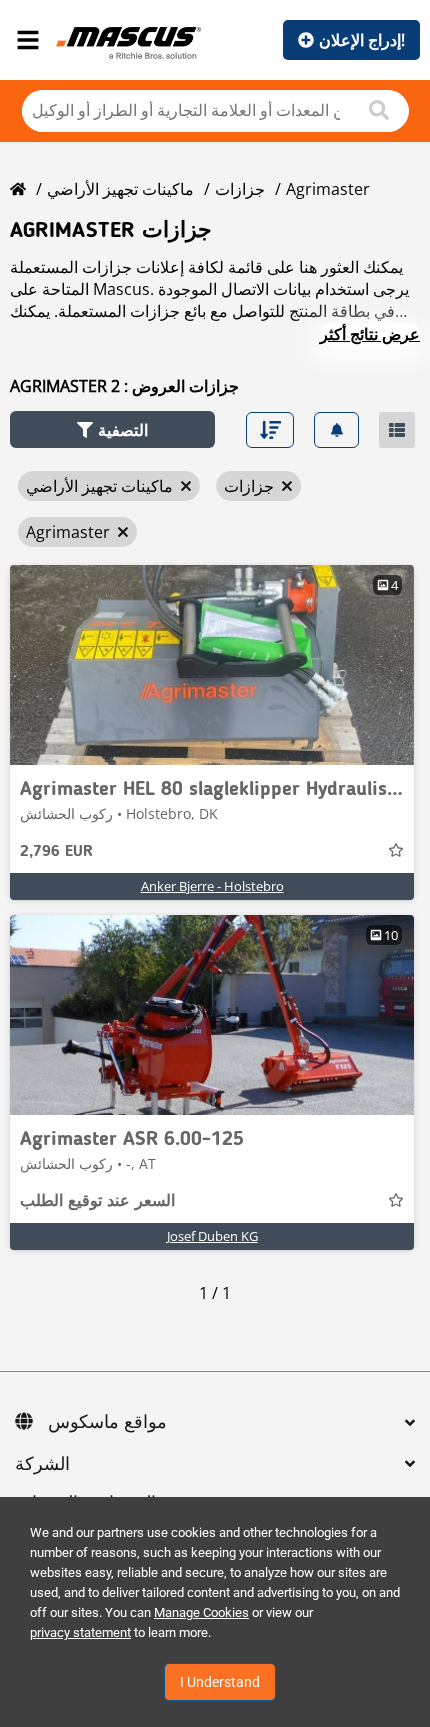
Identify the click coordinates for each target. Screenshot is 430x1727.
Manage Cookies (201, 1612)
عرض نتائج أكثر (370, 334)
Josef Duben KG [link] (212, 1236)
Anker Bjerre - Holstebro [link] (212, 886)
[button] (112, 429)
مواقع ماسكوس (107, 1423)
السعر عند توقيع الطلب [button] (97, 1202)
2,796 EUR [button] (56, 852)
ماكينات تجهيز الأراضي (120, 189)
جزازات (240, 189)
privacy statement (80, 1632)
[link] (212, 665)
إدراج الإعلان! (362, 40)
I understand (220, 1682)
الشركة (42, 1465)
